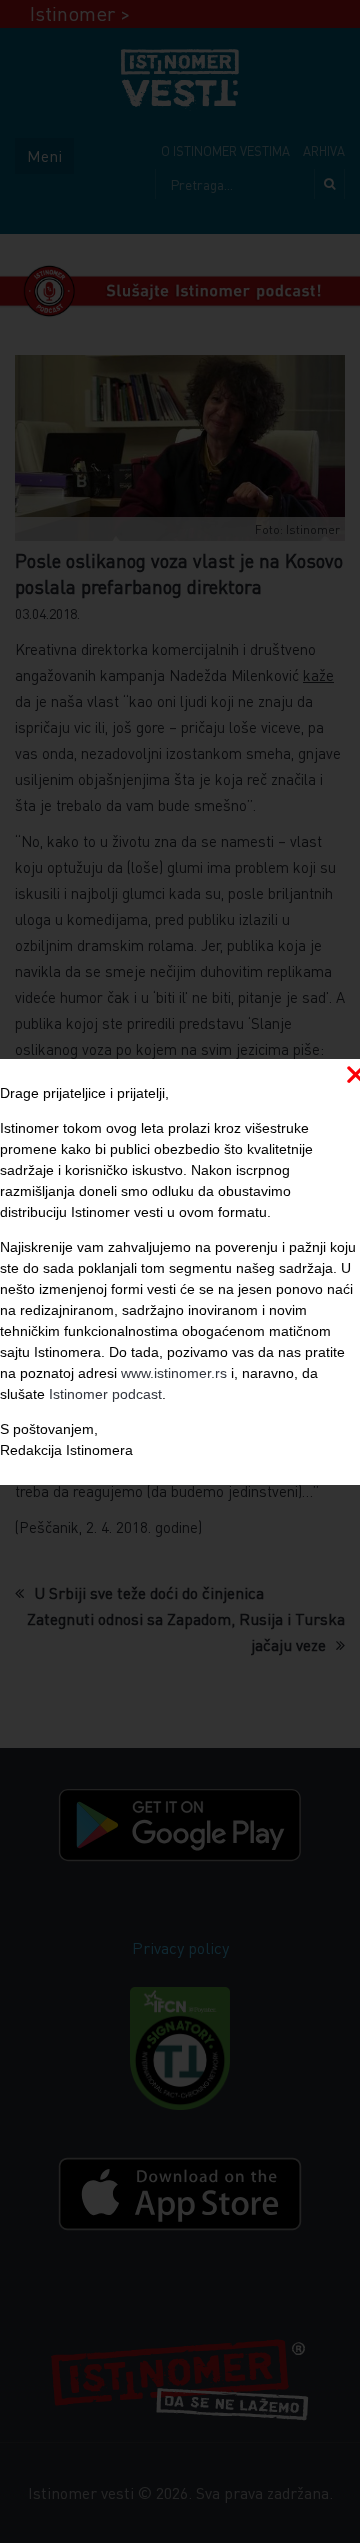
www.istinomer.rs (174, 1373)
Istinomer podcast (105, 1394)
